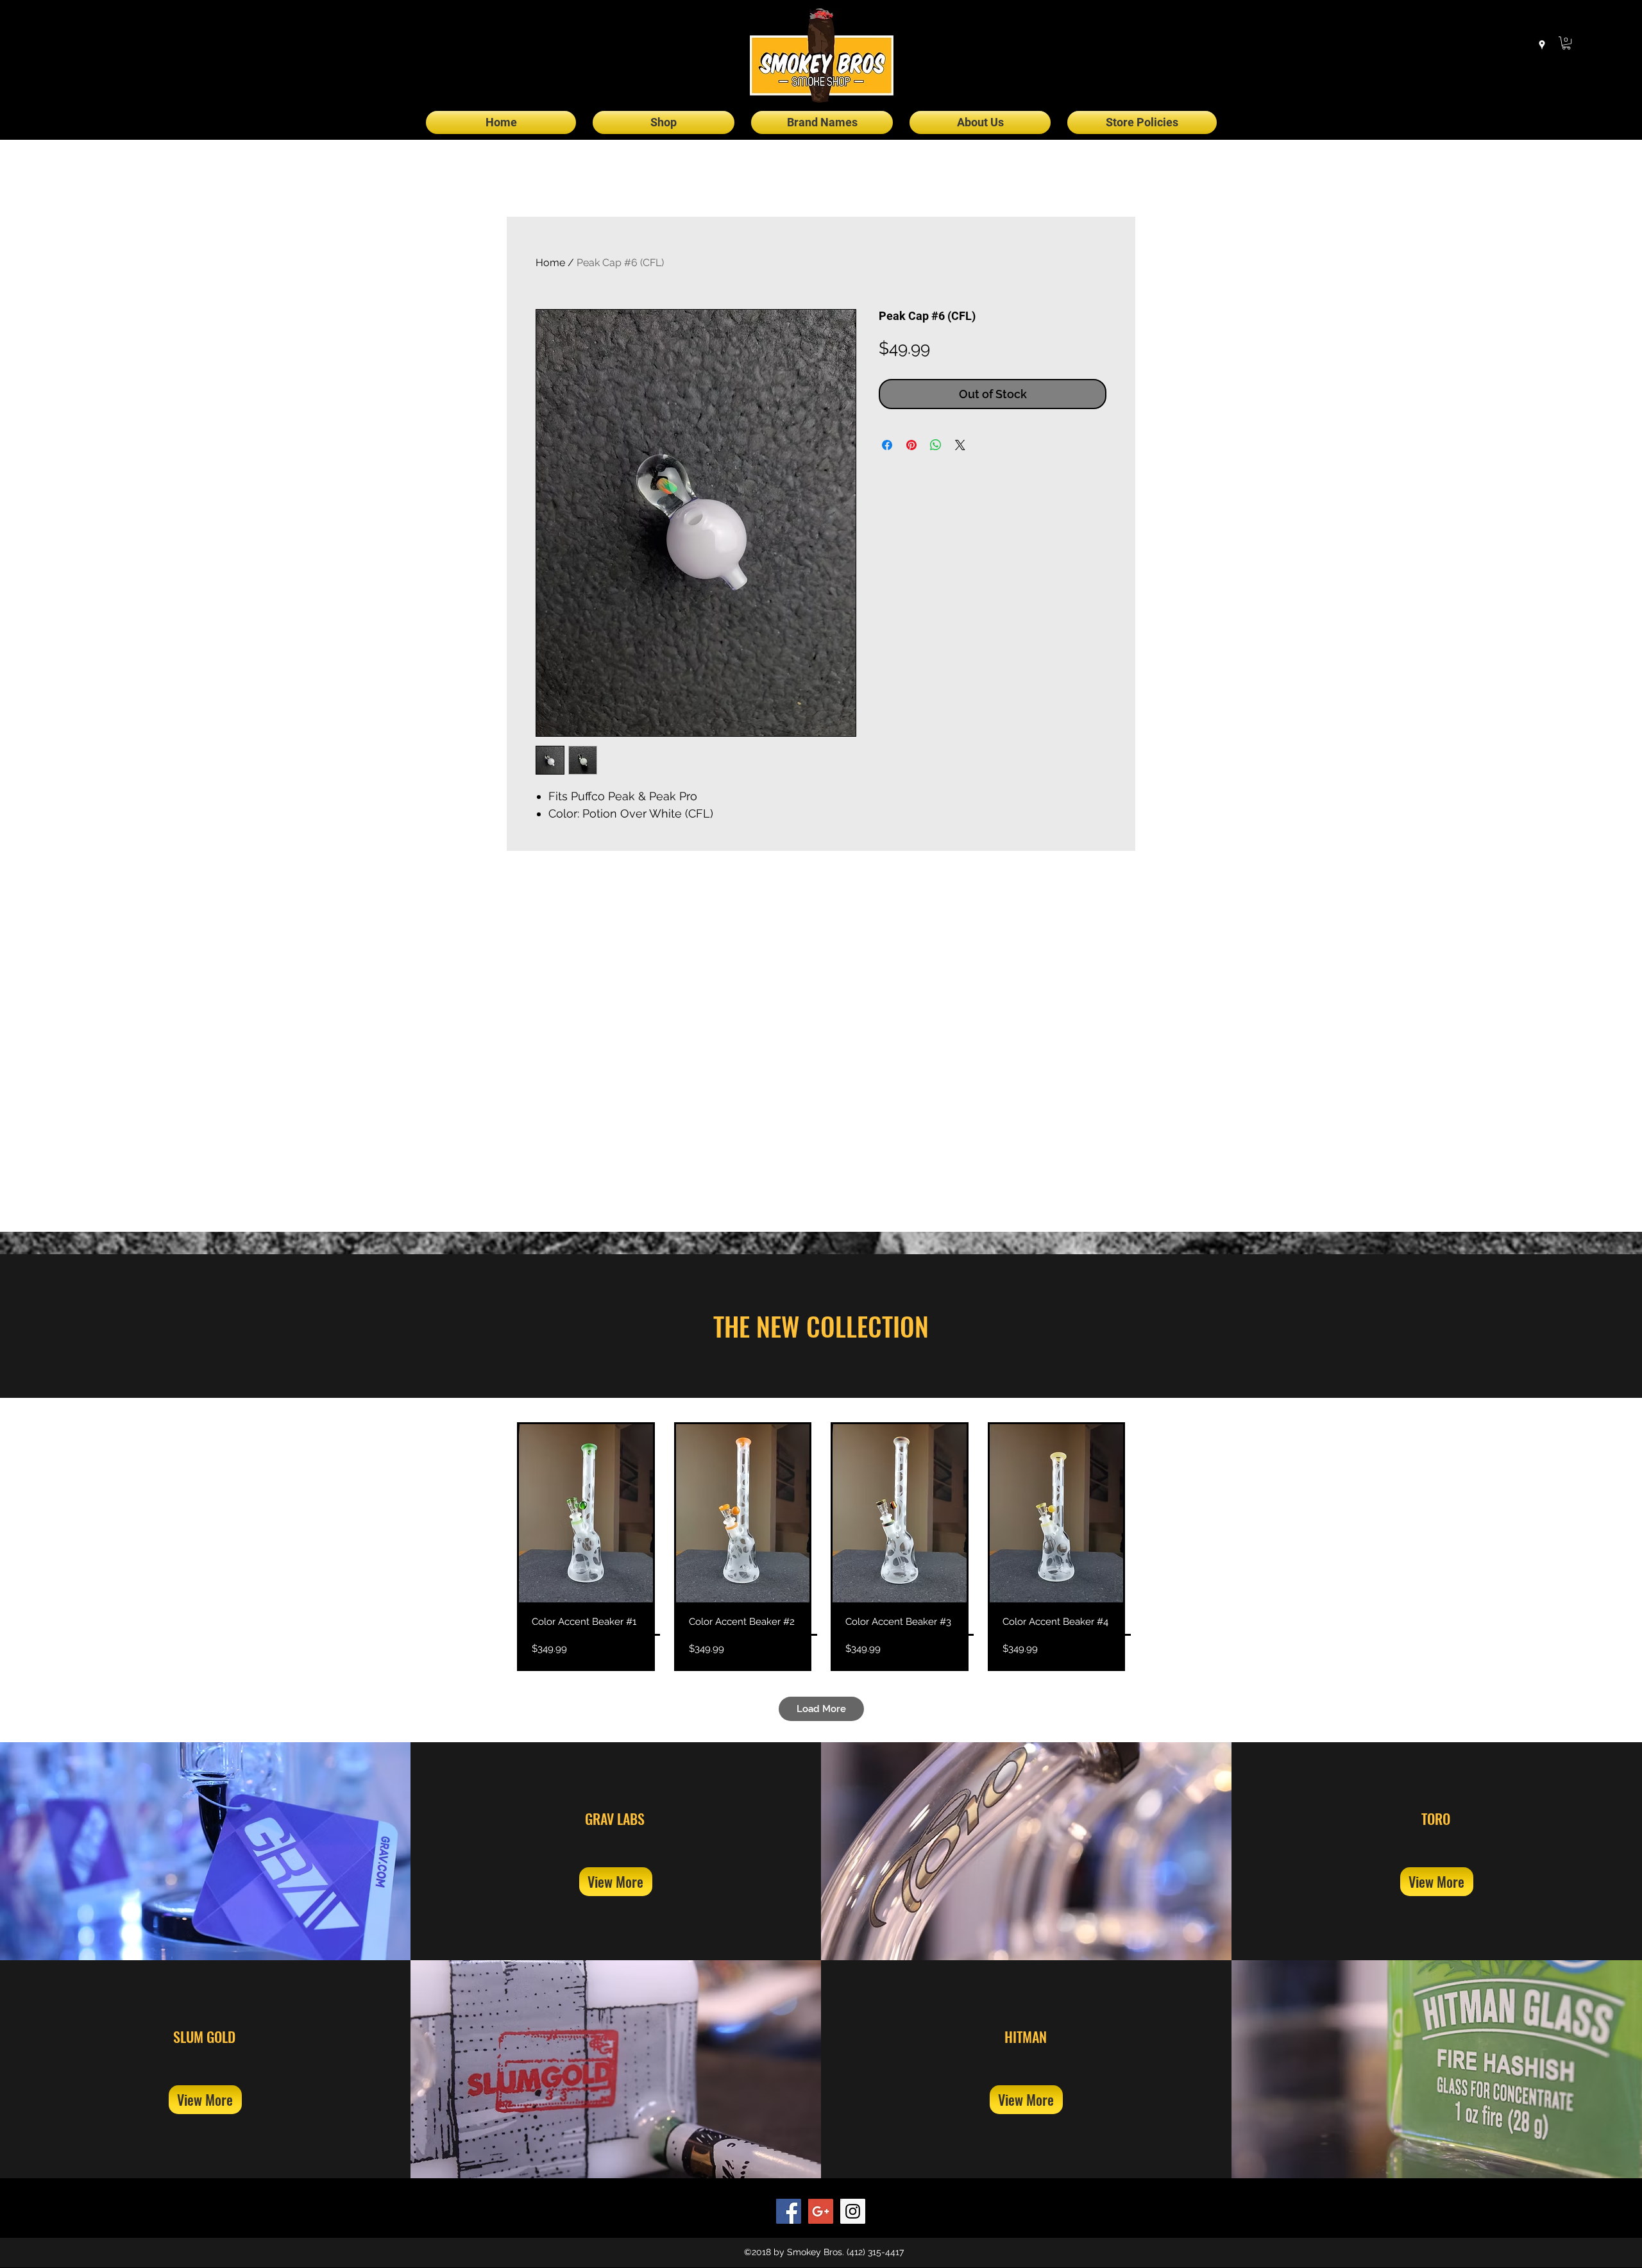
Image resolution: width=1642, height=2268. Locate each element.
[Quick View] (586, 1513)
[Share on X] (960, 445)
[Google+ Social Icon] (821, 2211)
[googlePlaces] (1542, 45)
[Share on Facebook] (887, 445)
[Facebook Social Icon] (789, 2211)
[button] (1566, 43)
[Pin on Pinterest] (911, 445)
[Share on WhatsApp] (936, 445)
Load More (821, 1709)
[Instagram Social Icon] (853, 2211)
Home (550, 263)
